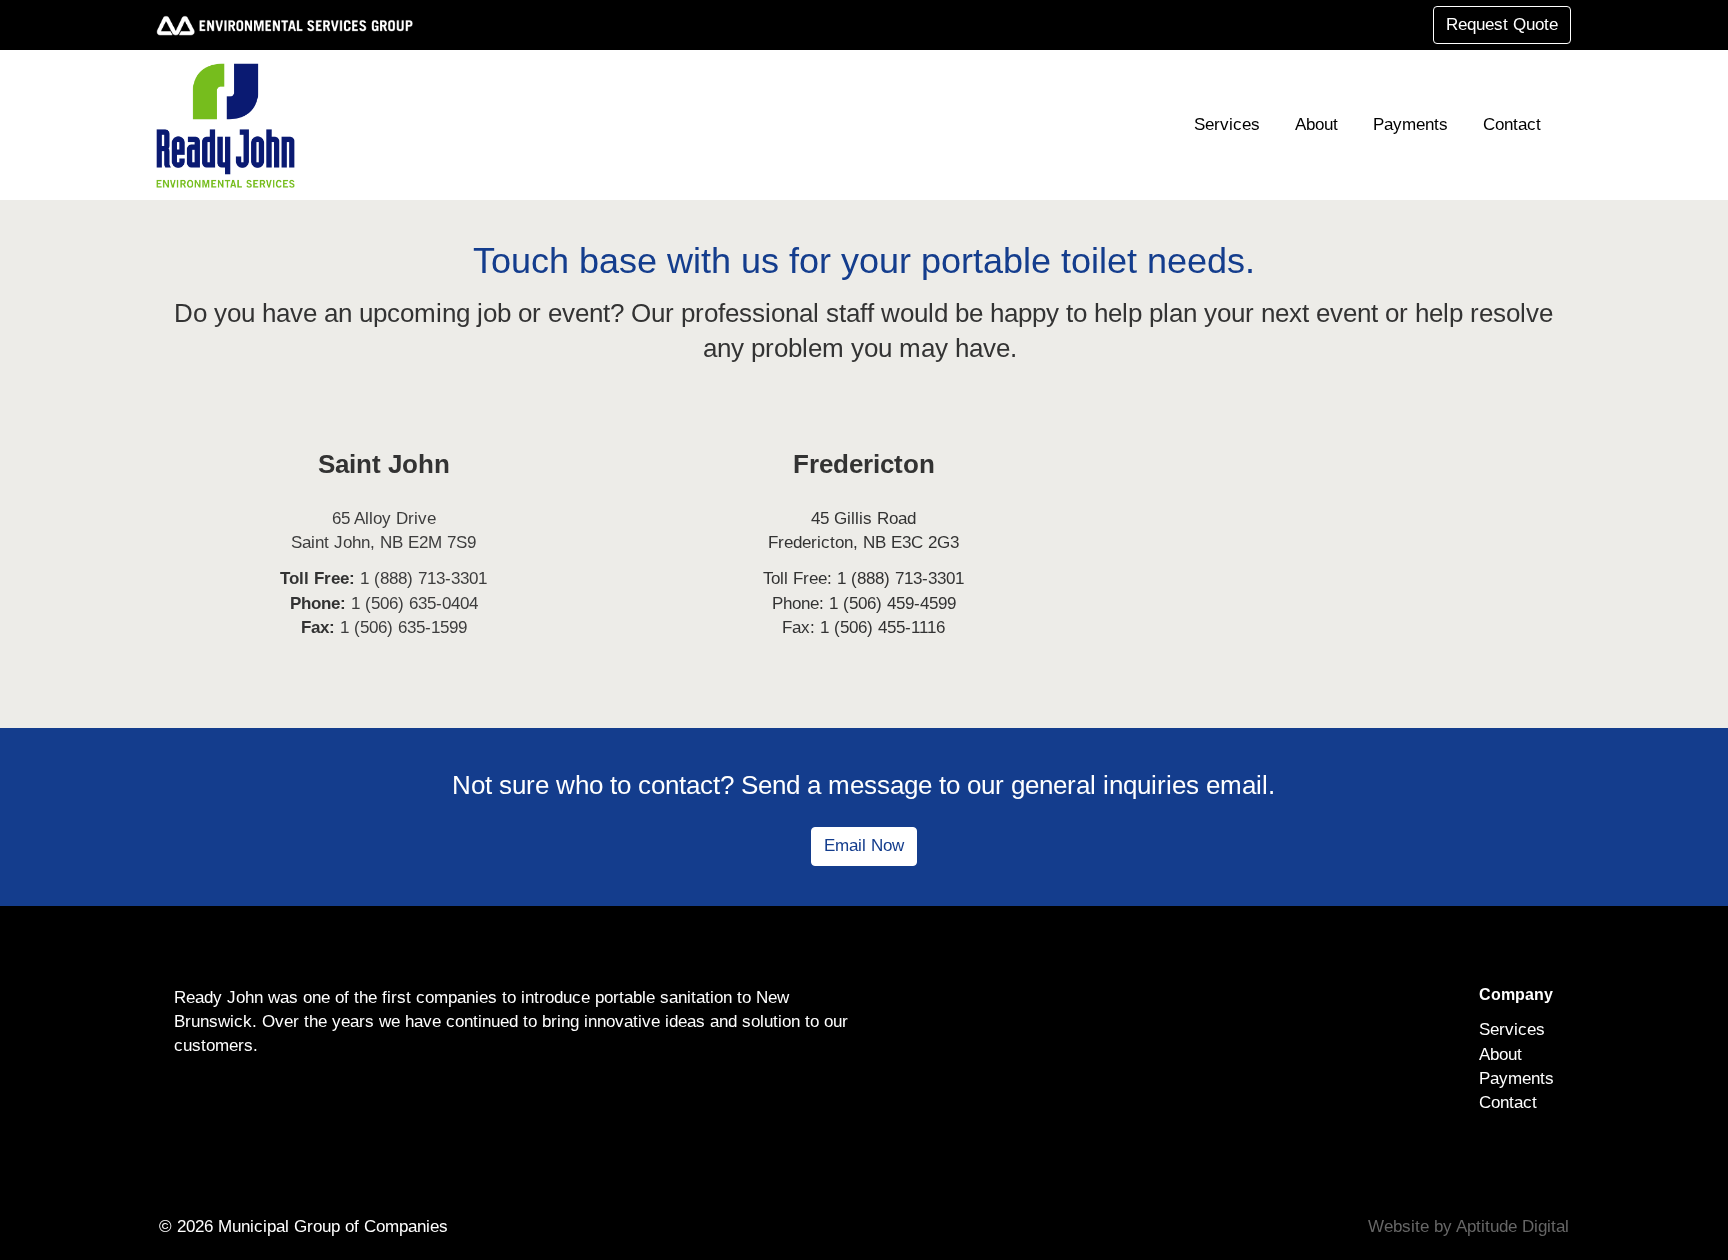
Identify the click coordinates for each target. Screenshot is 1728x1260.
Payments (1410, 124)
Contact (1512, 124)
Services (1227, 124)
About (1316, 124)
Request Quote (1502, 24)
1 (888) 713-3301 (423, 578)
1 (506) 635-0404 (414, 603)
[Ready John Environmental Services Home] (233, 125)
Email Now (864, 845)
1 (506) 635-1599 (403, 627)
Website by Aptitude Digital (1468, 1226)
